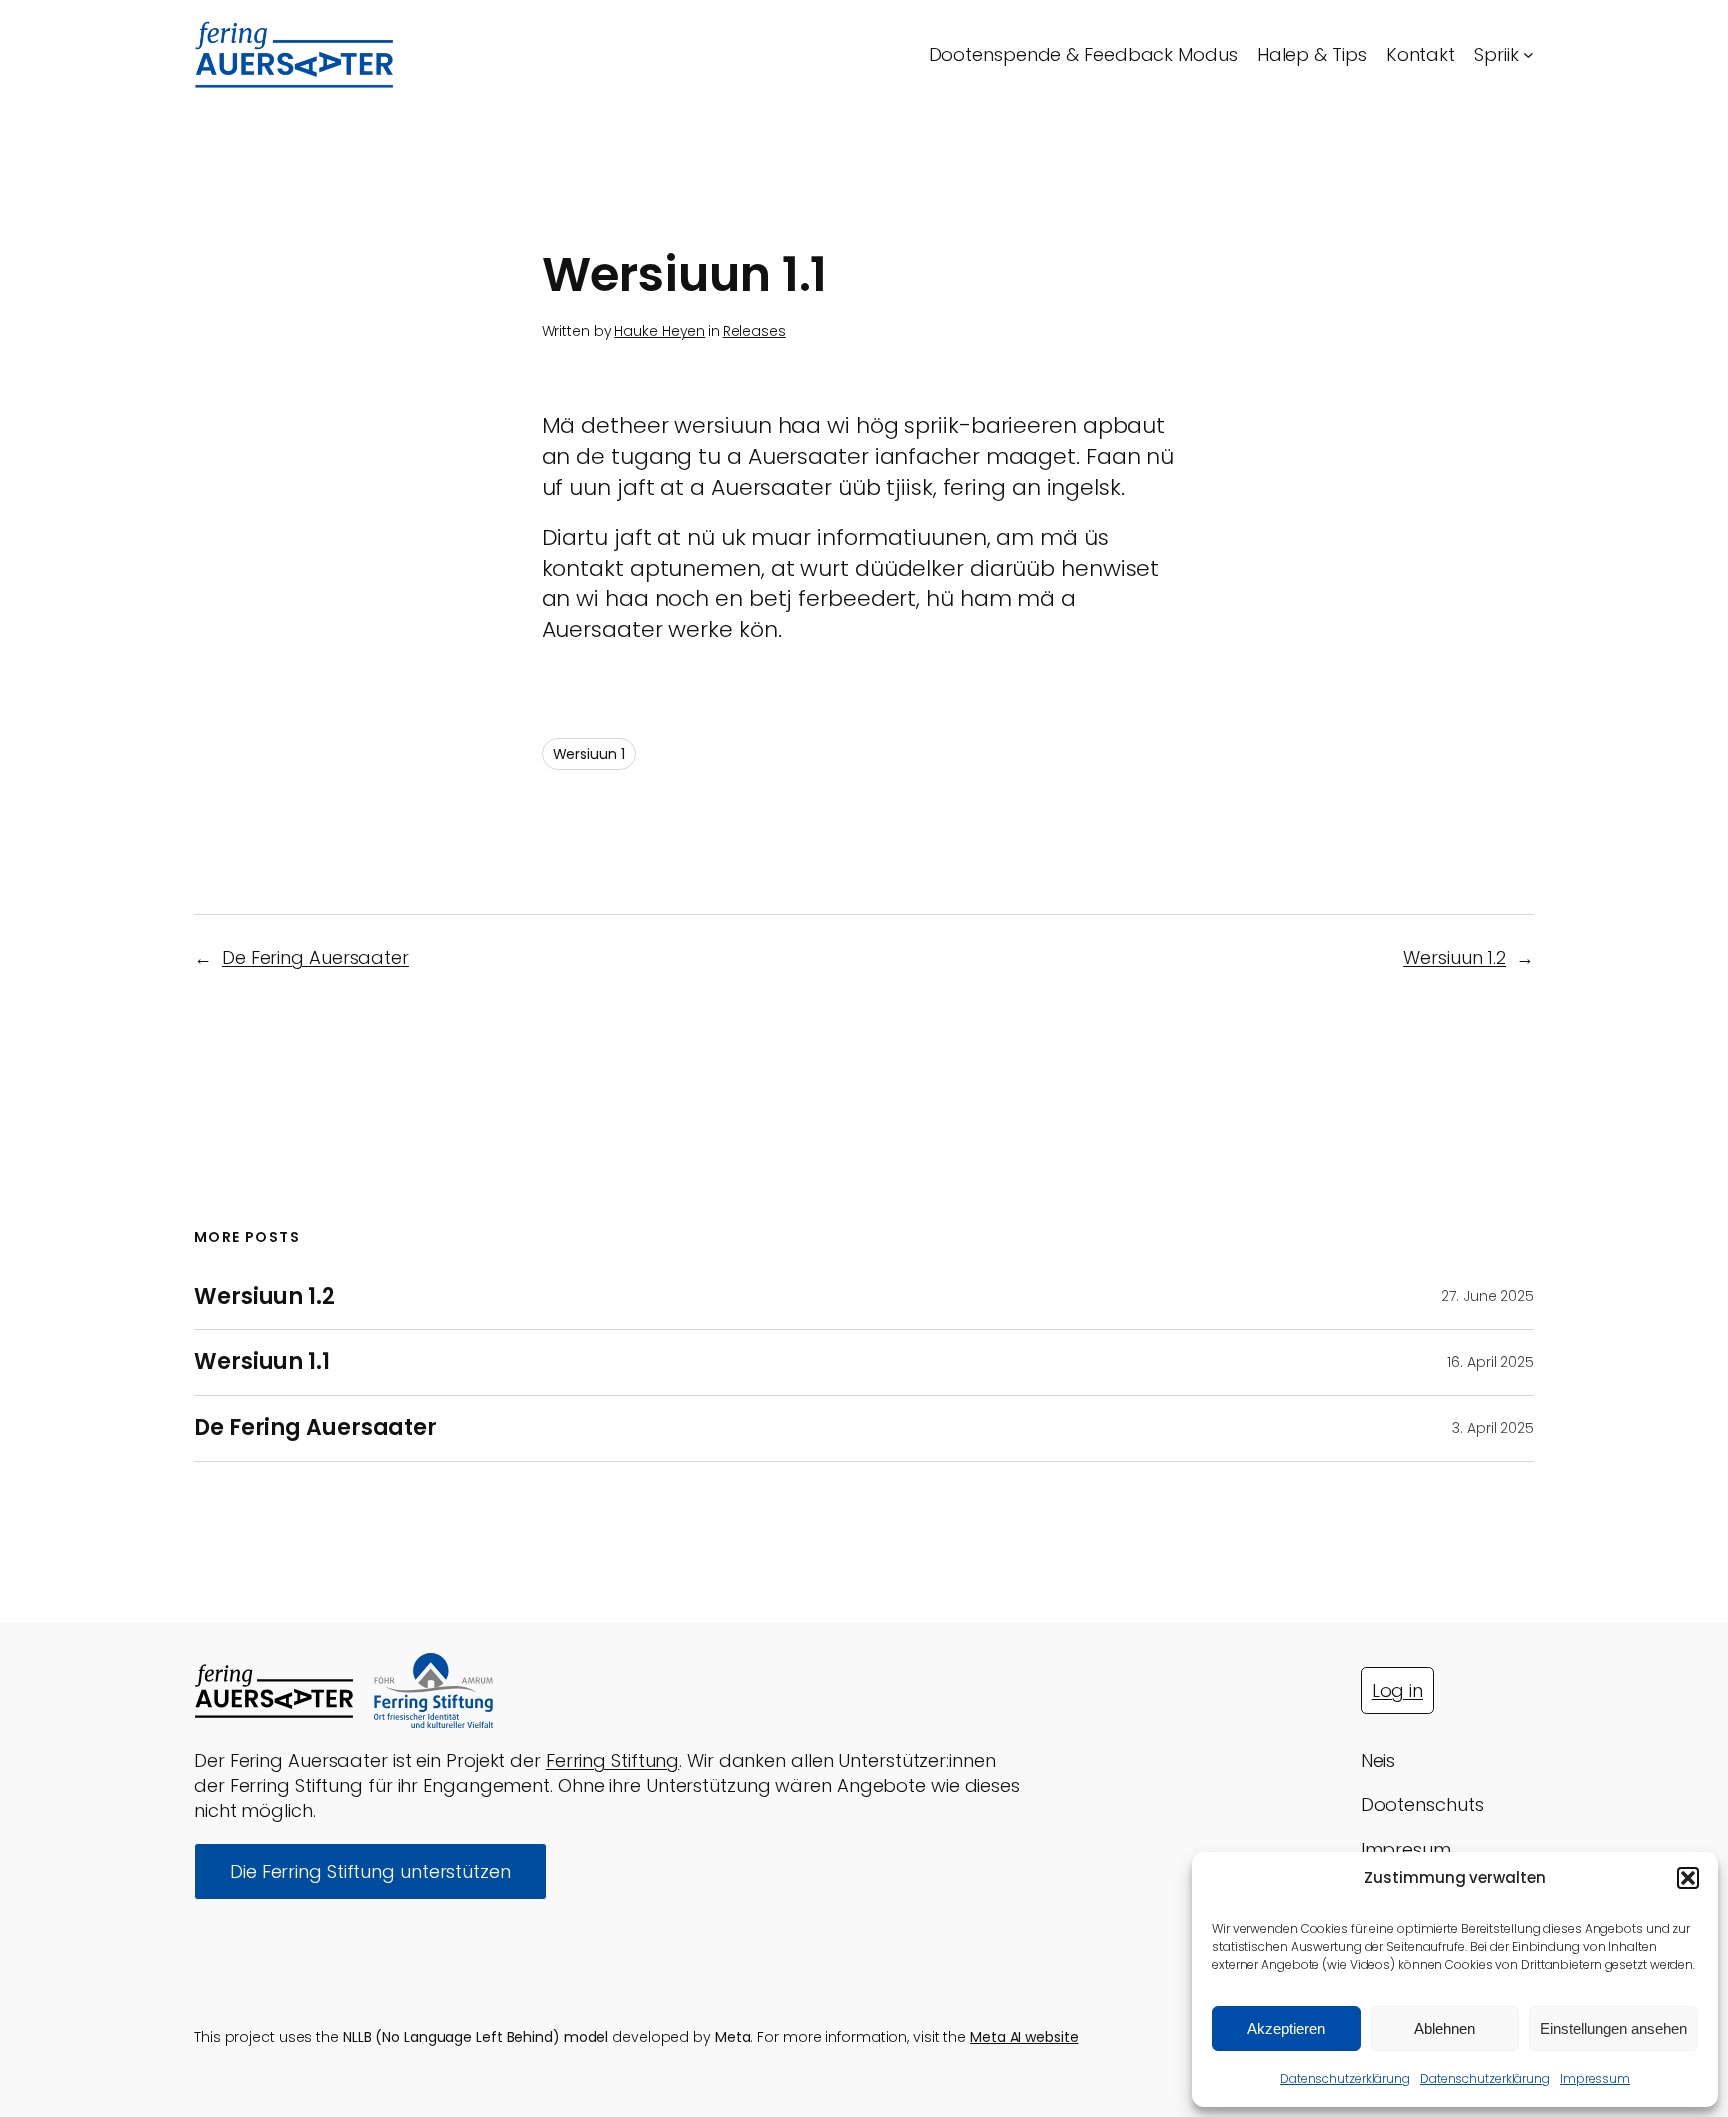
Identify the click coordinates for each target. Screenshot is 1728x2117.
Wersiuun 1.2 (1454, 957)
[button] (1688, 1878)
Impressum (1595, 2078)
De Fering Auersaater (315, 957)
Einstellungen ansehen (1613, 2028)
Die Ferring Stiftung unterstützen (370, 1871)
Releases (754, 331)
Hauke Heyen (659, 331)
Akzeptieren (1286, 2028)
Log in (1397, 1690)
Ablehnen (1444, 2028)
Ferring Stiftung (612, 1760)
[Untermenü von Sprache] (1528, 54)
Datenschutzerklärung (1345, 2078)
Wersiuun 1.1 (262, 1362)
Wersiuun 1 (589, 754)
